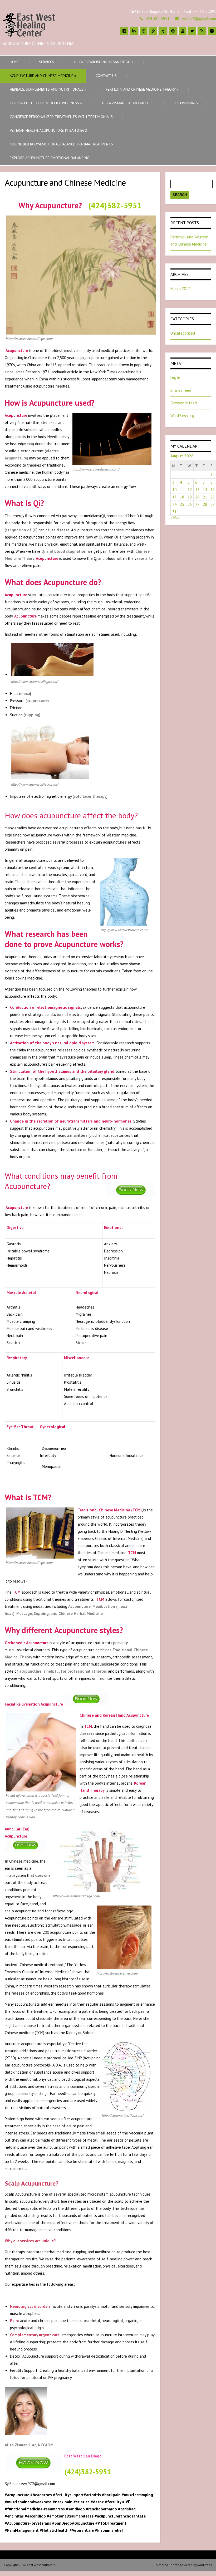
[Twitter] (192, 31)
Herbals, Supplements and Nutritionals (48, 89)
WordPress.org (182, 416)
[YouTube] (183, 31)
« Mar (175, 518)
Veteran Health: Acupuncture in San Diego (48, 130)
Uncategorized (183, 333)
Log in (175, 378)
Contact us (106, 76)
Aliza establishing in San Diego (104, 62)
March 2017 (180, 289)
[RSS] (202, 31)
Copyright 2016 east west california (30, 2565)
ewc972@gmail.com (199, 19)
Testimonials (185, 103)
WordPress (204, 2565)
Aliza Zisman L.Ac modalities (127, 103)
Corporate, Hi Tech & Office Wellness (46, 103)
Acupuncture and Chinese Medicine (43, 76)
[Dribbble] (144, 31)
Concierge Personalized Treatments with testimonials (61, 117)
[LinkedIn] (134, 31)
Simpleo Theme (168, 2565)
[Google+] (153, 31)
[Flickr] (212, 31)
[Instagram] (124, 31)
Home (15, 62)
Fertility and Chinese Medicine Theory (142, 89)
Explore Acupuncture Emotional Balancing (50, 158)
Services (46, 62)
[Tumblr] (163, 31)
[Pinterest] (173, 31)
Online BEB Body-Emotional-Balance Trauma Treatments (61, 144)
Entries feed (181, 390)
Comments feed (184, 403)
